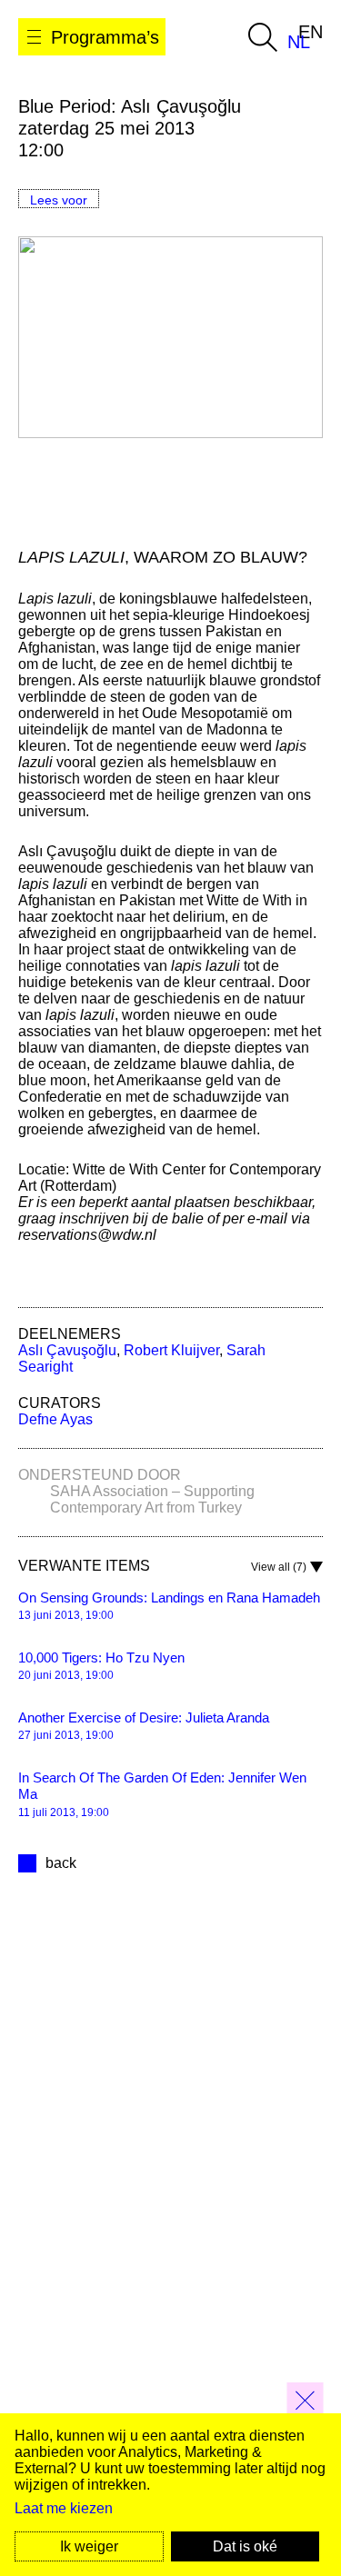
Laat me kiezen (64, 2508)
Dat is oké (245, 2546)
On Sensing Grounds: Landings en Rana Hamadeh (169, 1598)
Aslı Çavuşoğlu (67, 1350)
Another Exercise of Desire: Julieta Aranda (144, 1717)
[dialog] (170, 2495)
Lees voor (59, 200)
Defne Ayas (55, 1419)
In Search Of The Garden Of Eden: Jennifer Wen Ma (162, 1786)
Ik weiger (89, 2546)
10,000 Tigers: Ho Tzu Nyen (101, 1657)
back (61, 1863)
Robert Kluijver (171, 1350)
